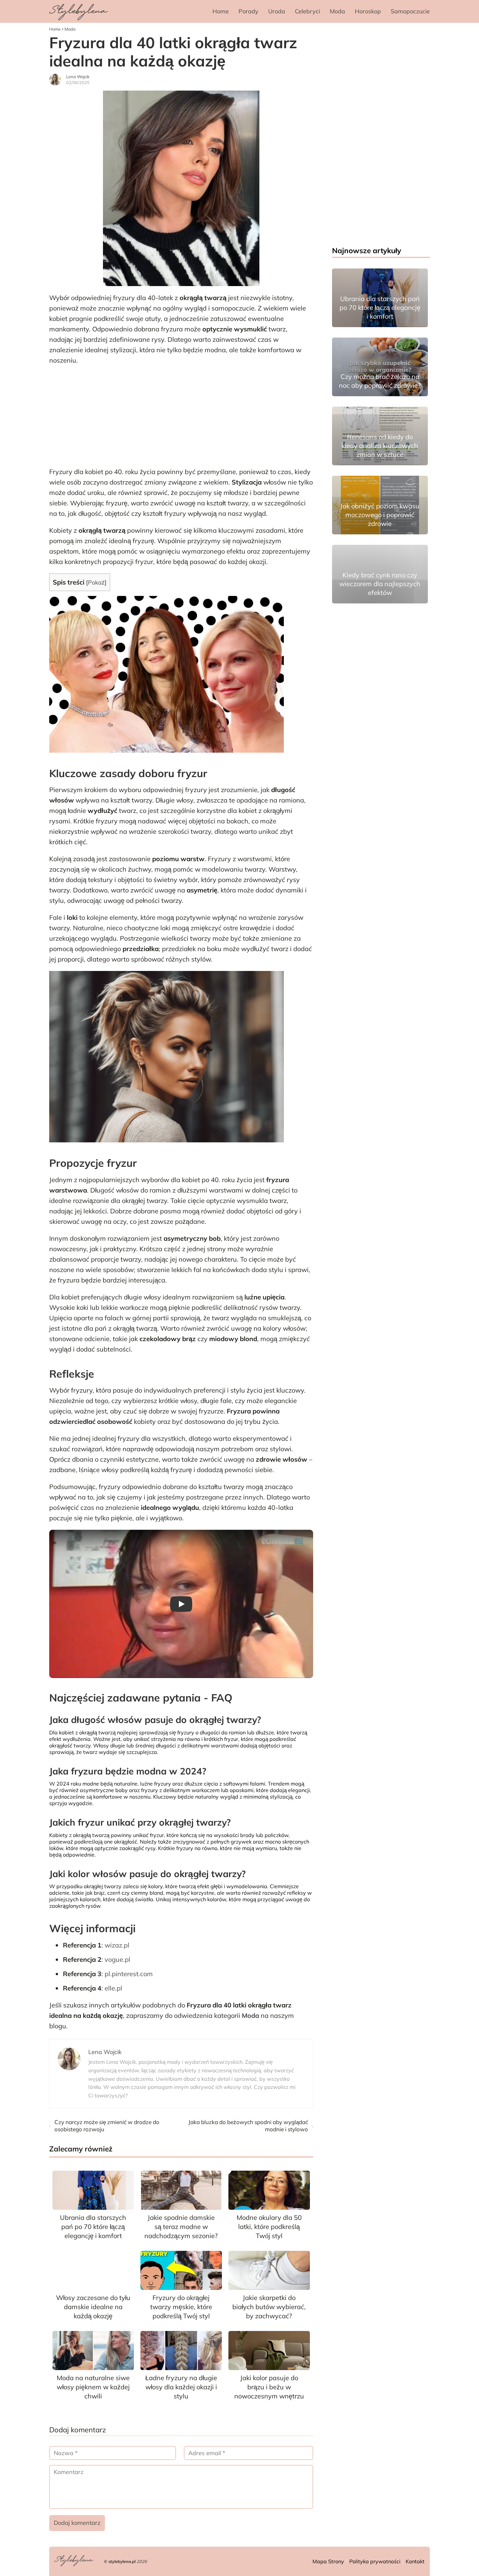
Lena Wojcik (78, 77)
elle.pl (113, 1988)
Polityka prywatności (375, 2561)
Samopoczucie (410, 11)
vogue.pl (117, 1959)
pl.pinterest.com (129, 1974)
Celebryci (307, 11)
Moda (337, 11)
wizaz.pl (117, 1945)
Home (221, 11)
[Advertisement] (181, 418)
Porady (248, 11)
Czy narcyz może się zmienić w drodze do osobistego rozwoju (107, 2126)
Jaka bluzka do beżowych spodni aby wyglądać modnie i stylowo (248, 2126)
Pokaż (96, 582)
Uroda (277, 11)
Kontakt (415, 2561)
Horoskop (368, 11)
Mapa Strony (328, 2561)
